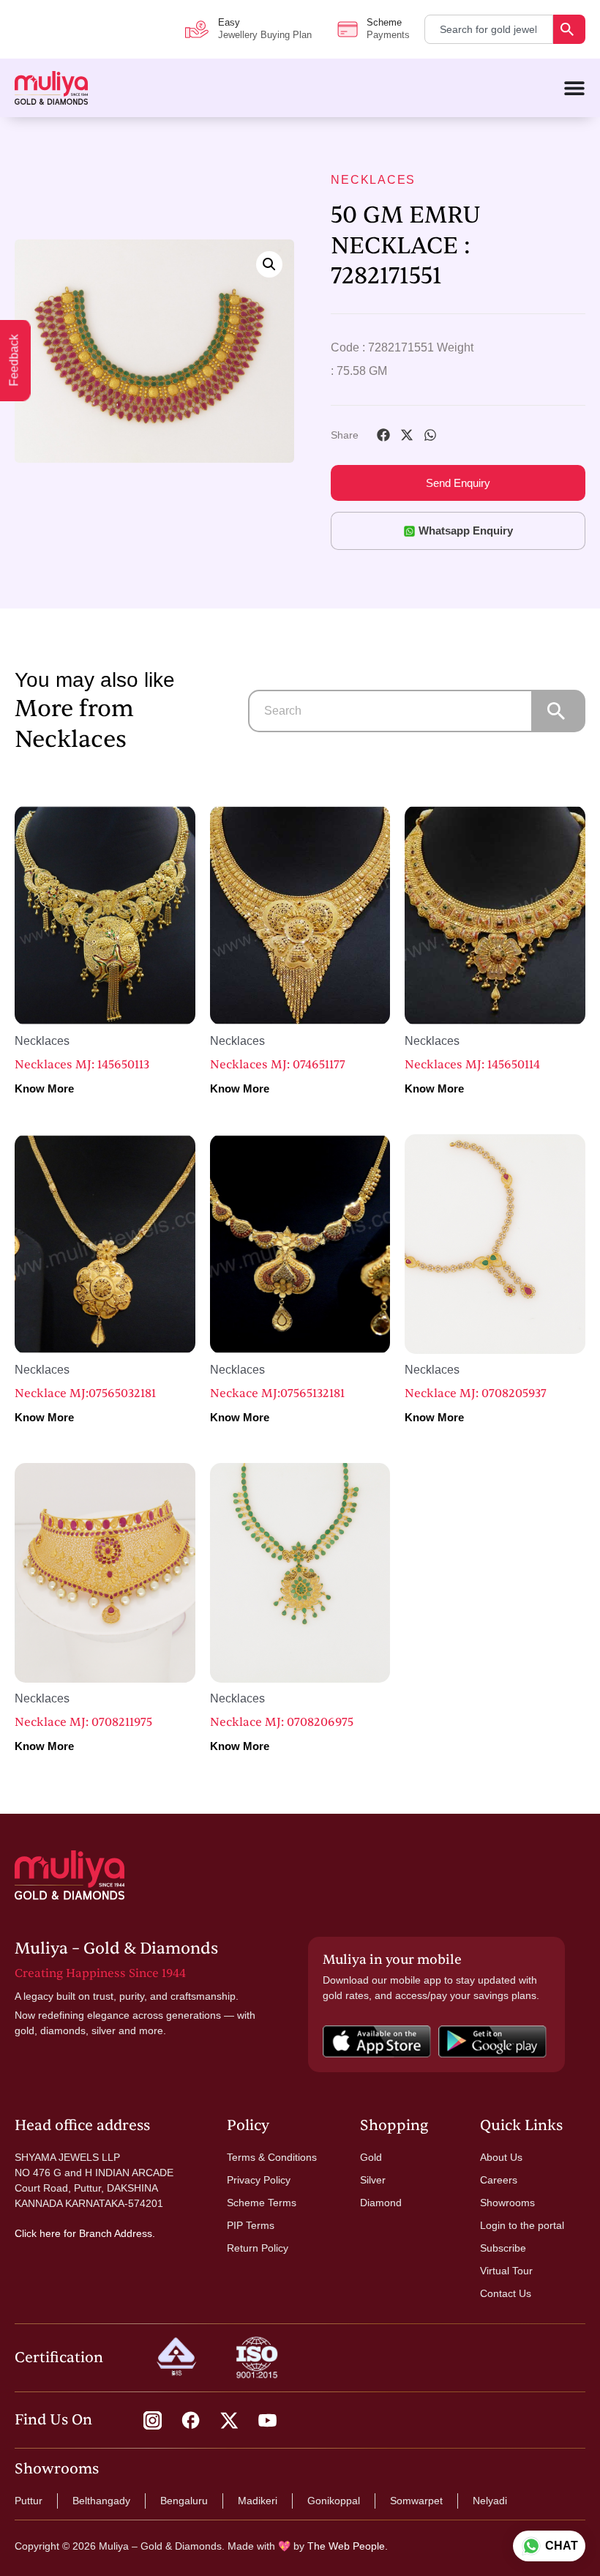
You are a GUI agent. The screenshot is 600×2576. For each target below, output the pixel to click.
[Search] (569, 29)
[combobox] (489, 29)
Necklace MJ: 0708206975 (282, 1722)
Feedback (14, 361)
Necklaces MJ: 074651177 (278, 1065)
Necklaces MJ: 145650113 (82, 1065)
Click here (38, 2233)
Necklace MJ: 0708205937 (476, 1393)
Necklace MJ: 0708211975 (83, 1722)
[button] (269, 264)
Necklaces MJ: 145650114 (472, 1065)
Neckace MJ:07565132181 (277, 1393)
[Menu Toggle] (574, 88)
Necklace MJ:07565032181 (85, 1393)
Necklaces (373, 180)
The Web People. (348, 2546)
